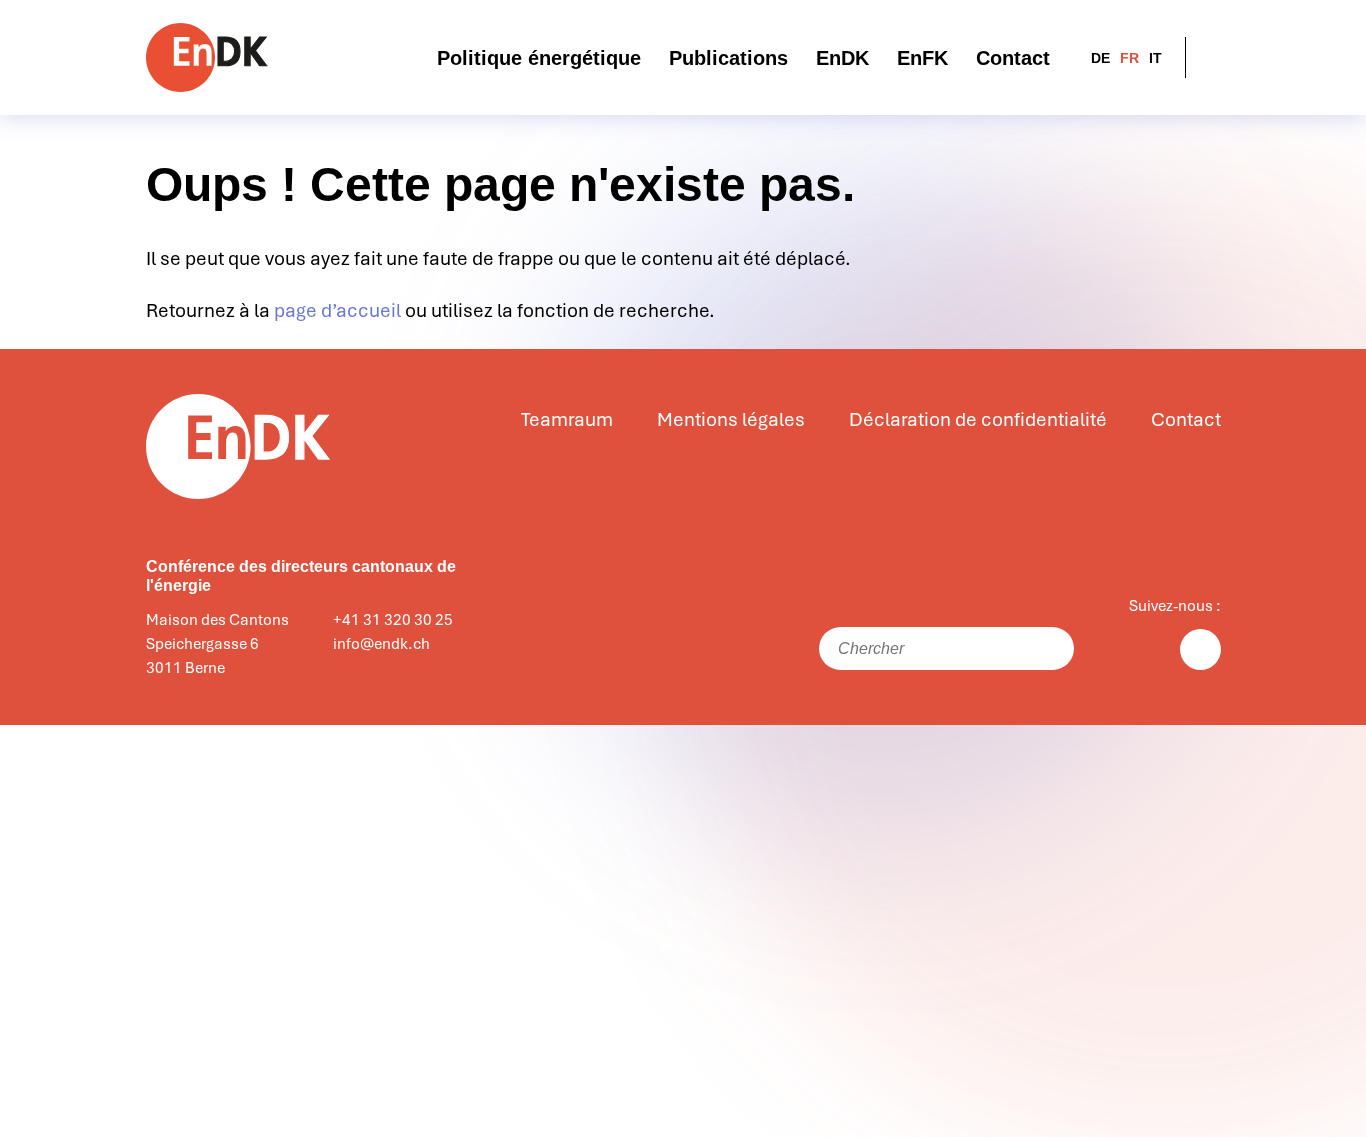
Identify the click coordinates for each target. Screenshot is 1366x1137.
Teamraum (567, 420)
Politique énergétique (539, 58)
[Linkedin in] (1200, 649)
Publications (728, 58)
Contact (1013, 58)
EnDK (842, 58)
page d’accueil (337, 311)
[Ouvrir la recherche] (1208, 57)
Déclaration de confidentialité (978, 420)
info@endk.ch (381, 644)
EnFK (922, 58)
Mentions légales (731, 420)
